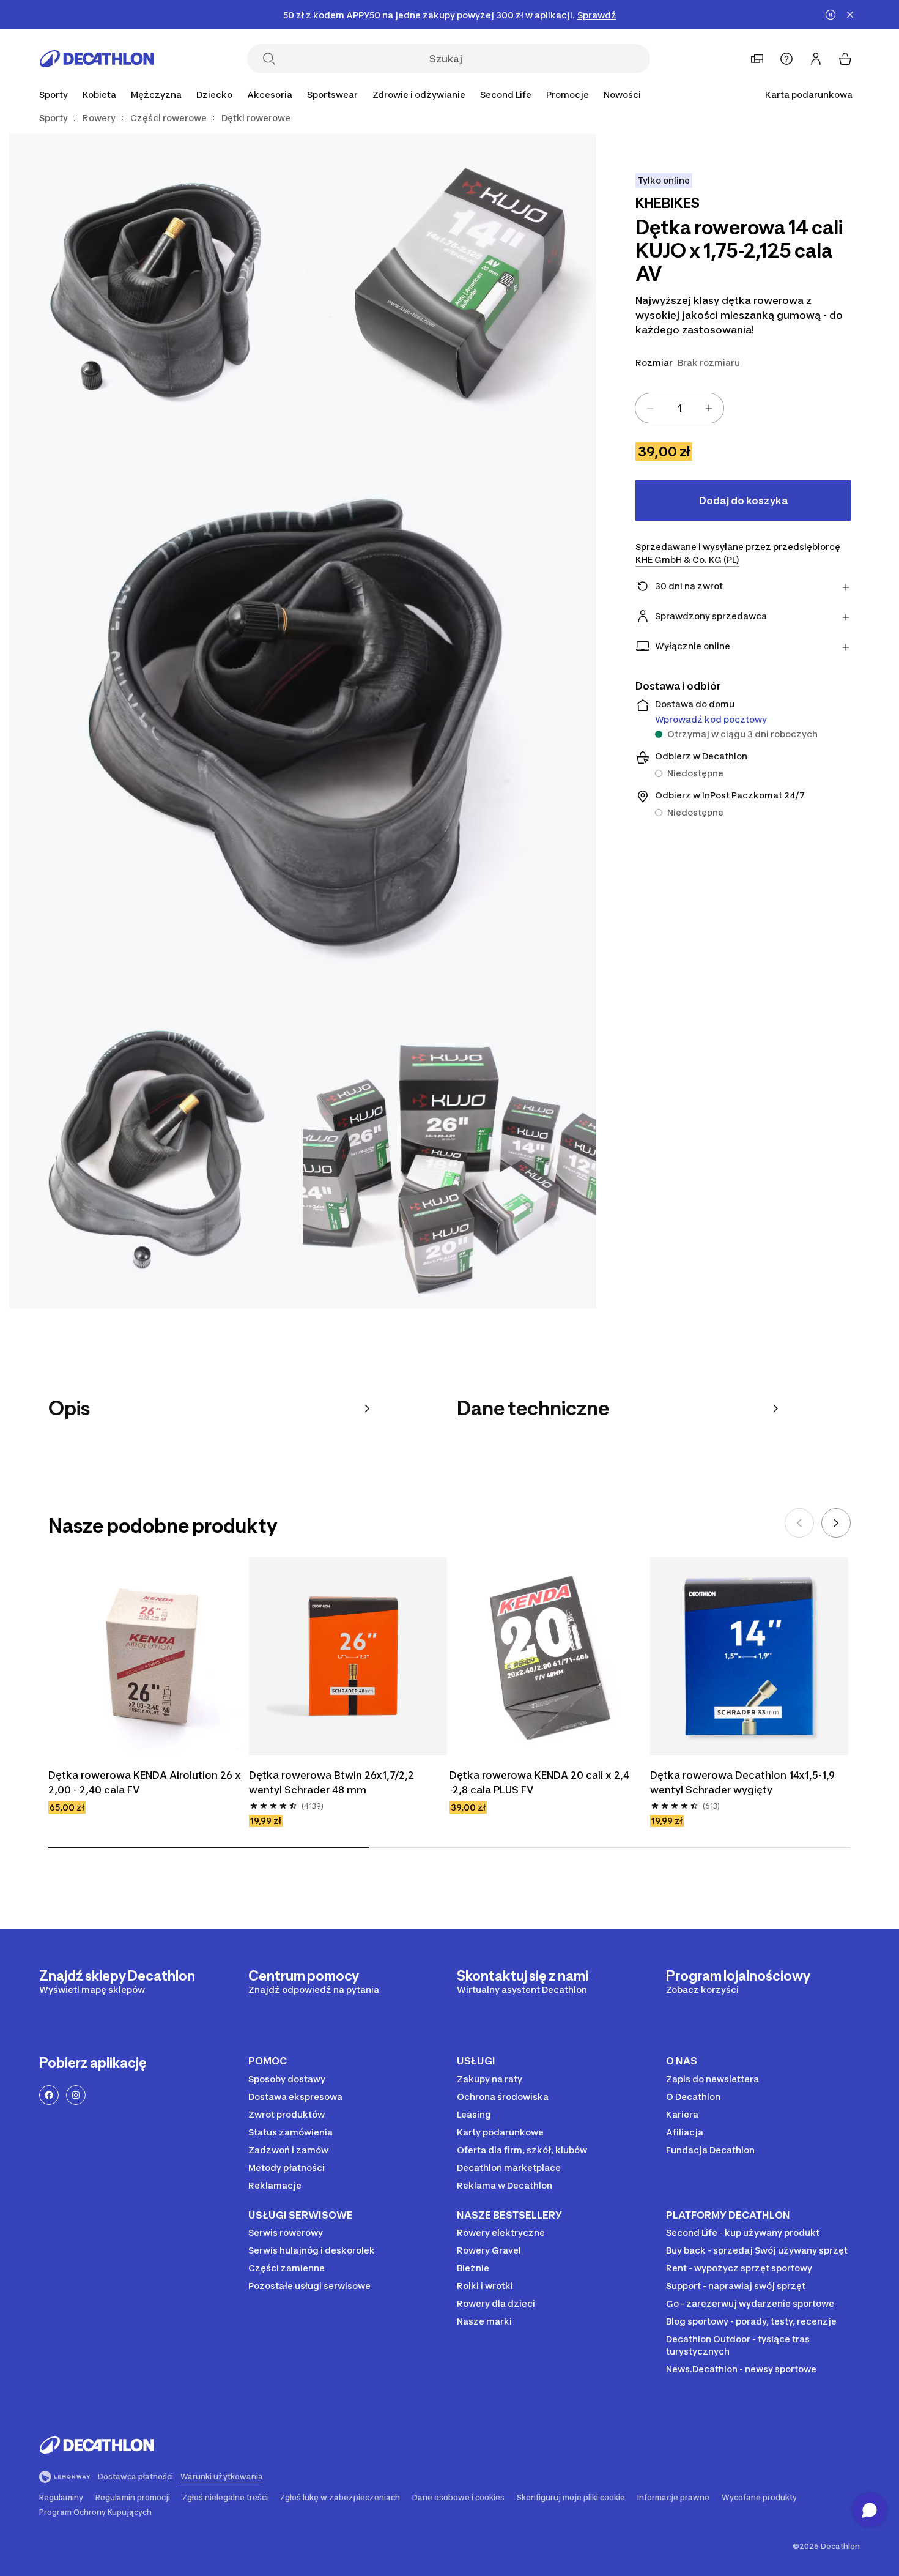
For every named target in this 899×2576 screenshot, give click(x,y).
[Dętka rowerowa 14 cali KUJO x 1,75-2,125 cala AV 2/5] (156, 281)
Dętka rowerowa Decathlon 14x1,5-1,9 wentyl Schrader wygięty (742, 1782)
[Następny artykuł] (836, 1523)
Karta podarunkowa (809, 95)
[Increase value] (709, 408)
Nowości (622, 95)
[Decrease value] (650, 408)
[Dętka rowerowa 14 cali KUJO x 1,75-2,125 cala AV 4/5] (156, 1162)
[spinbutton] (679, 408)
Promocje (568, 95)
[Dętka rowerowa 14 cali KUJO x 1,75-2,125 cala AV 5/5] (449, 1162)
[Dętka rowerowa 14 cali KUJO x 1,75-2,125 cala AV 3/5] (303, 721)
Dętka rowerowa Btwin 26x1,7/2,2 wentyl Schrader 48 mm (331, 1782)
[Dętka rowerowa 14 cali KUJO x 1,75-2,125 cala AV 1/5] (449, 281)
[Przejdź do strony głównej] (97, 59)
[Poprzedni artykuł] (799, 1523)
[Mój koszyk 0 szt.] (845, 59)
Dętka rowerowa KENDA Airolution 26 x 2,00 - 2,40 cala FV (145, 1782)
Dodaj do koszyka (743, 501)
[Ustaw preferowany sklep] (757, 59)
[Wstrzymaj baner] (831, 15)
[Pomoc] (786, 59)
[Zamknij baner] (850, 15)
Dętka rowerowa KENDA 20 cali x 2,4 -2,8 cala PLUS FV (539, 1782)
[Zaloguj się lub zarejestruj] (816, 59)
